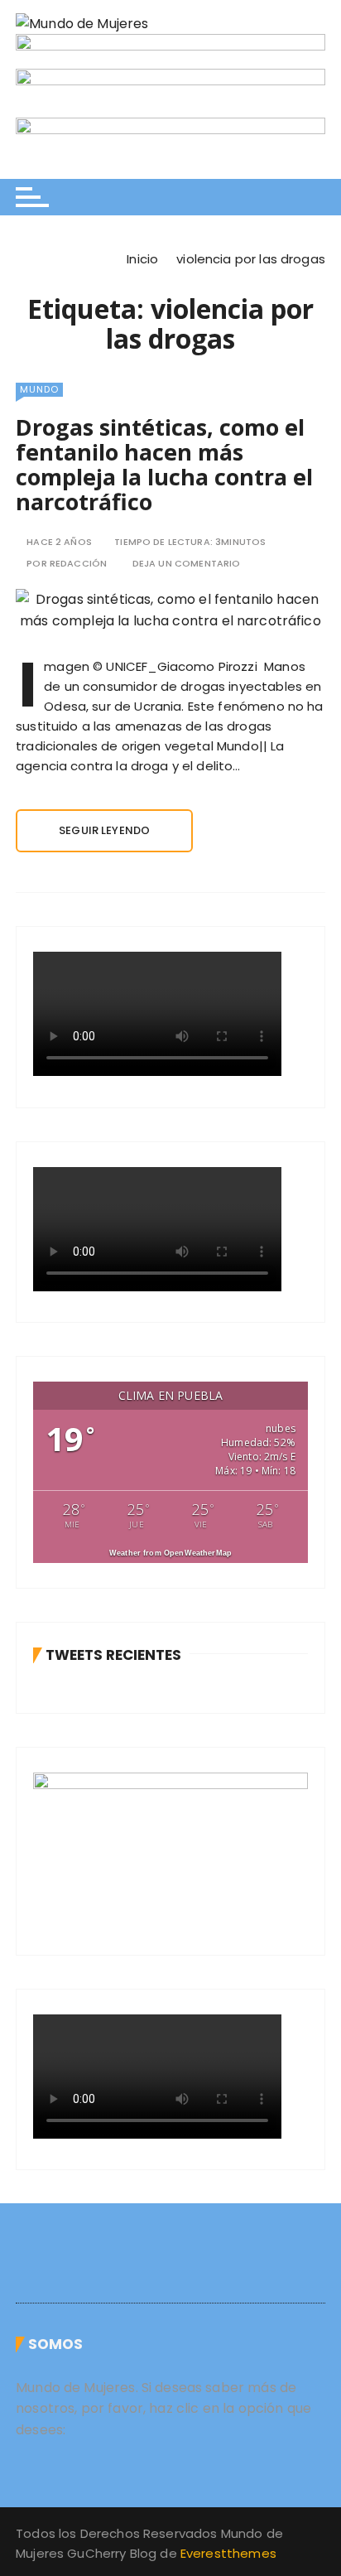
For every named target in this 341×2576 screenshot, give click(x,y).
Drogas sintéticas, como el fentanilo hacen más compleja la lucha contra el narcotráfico (164, 464)
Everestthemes (228, 2553)
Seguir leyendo (104, 830)
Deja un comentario (187, 564)
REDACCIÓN (78, 564)
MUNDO (39, 389)
